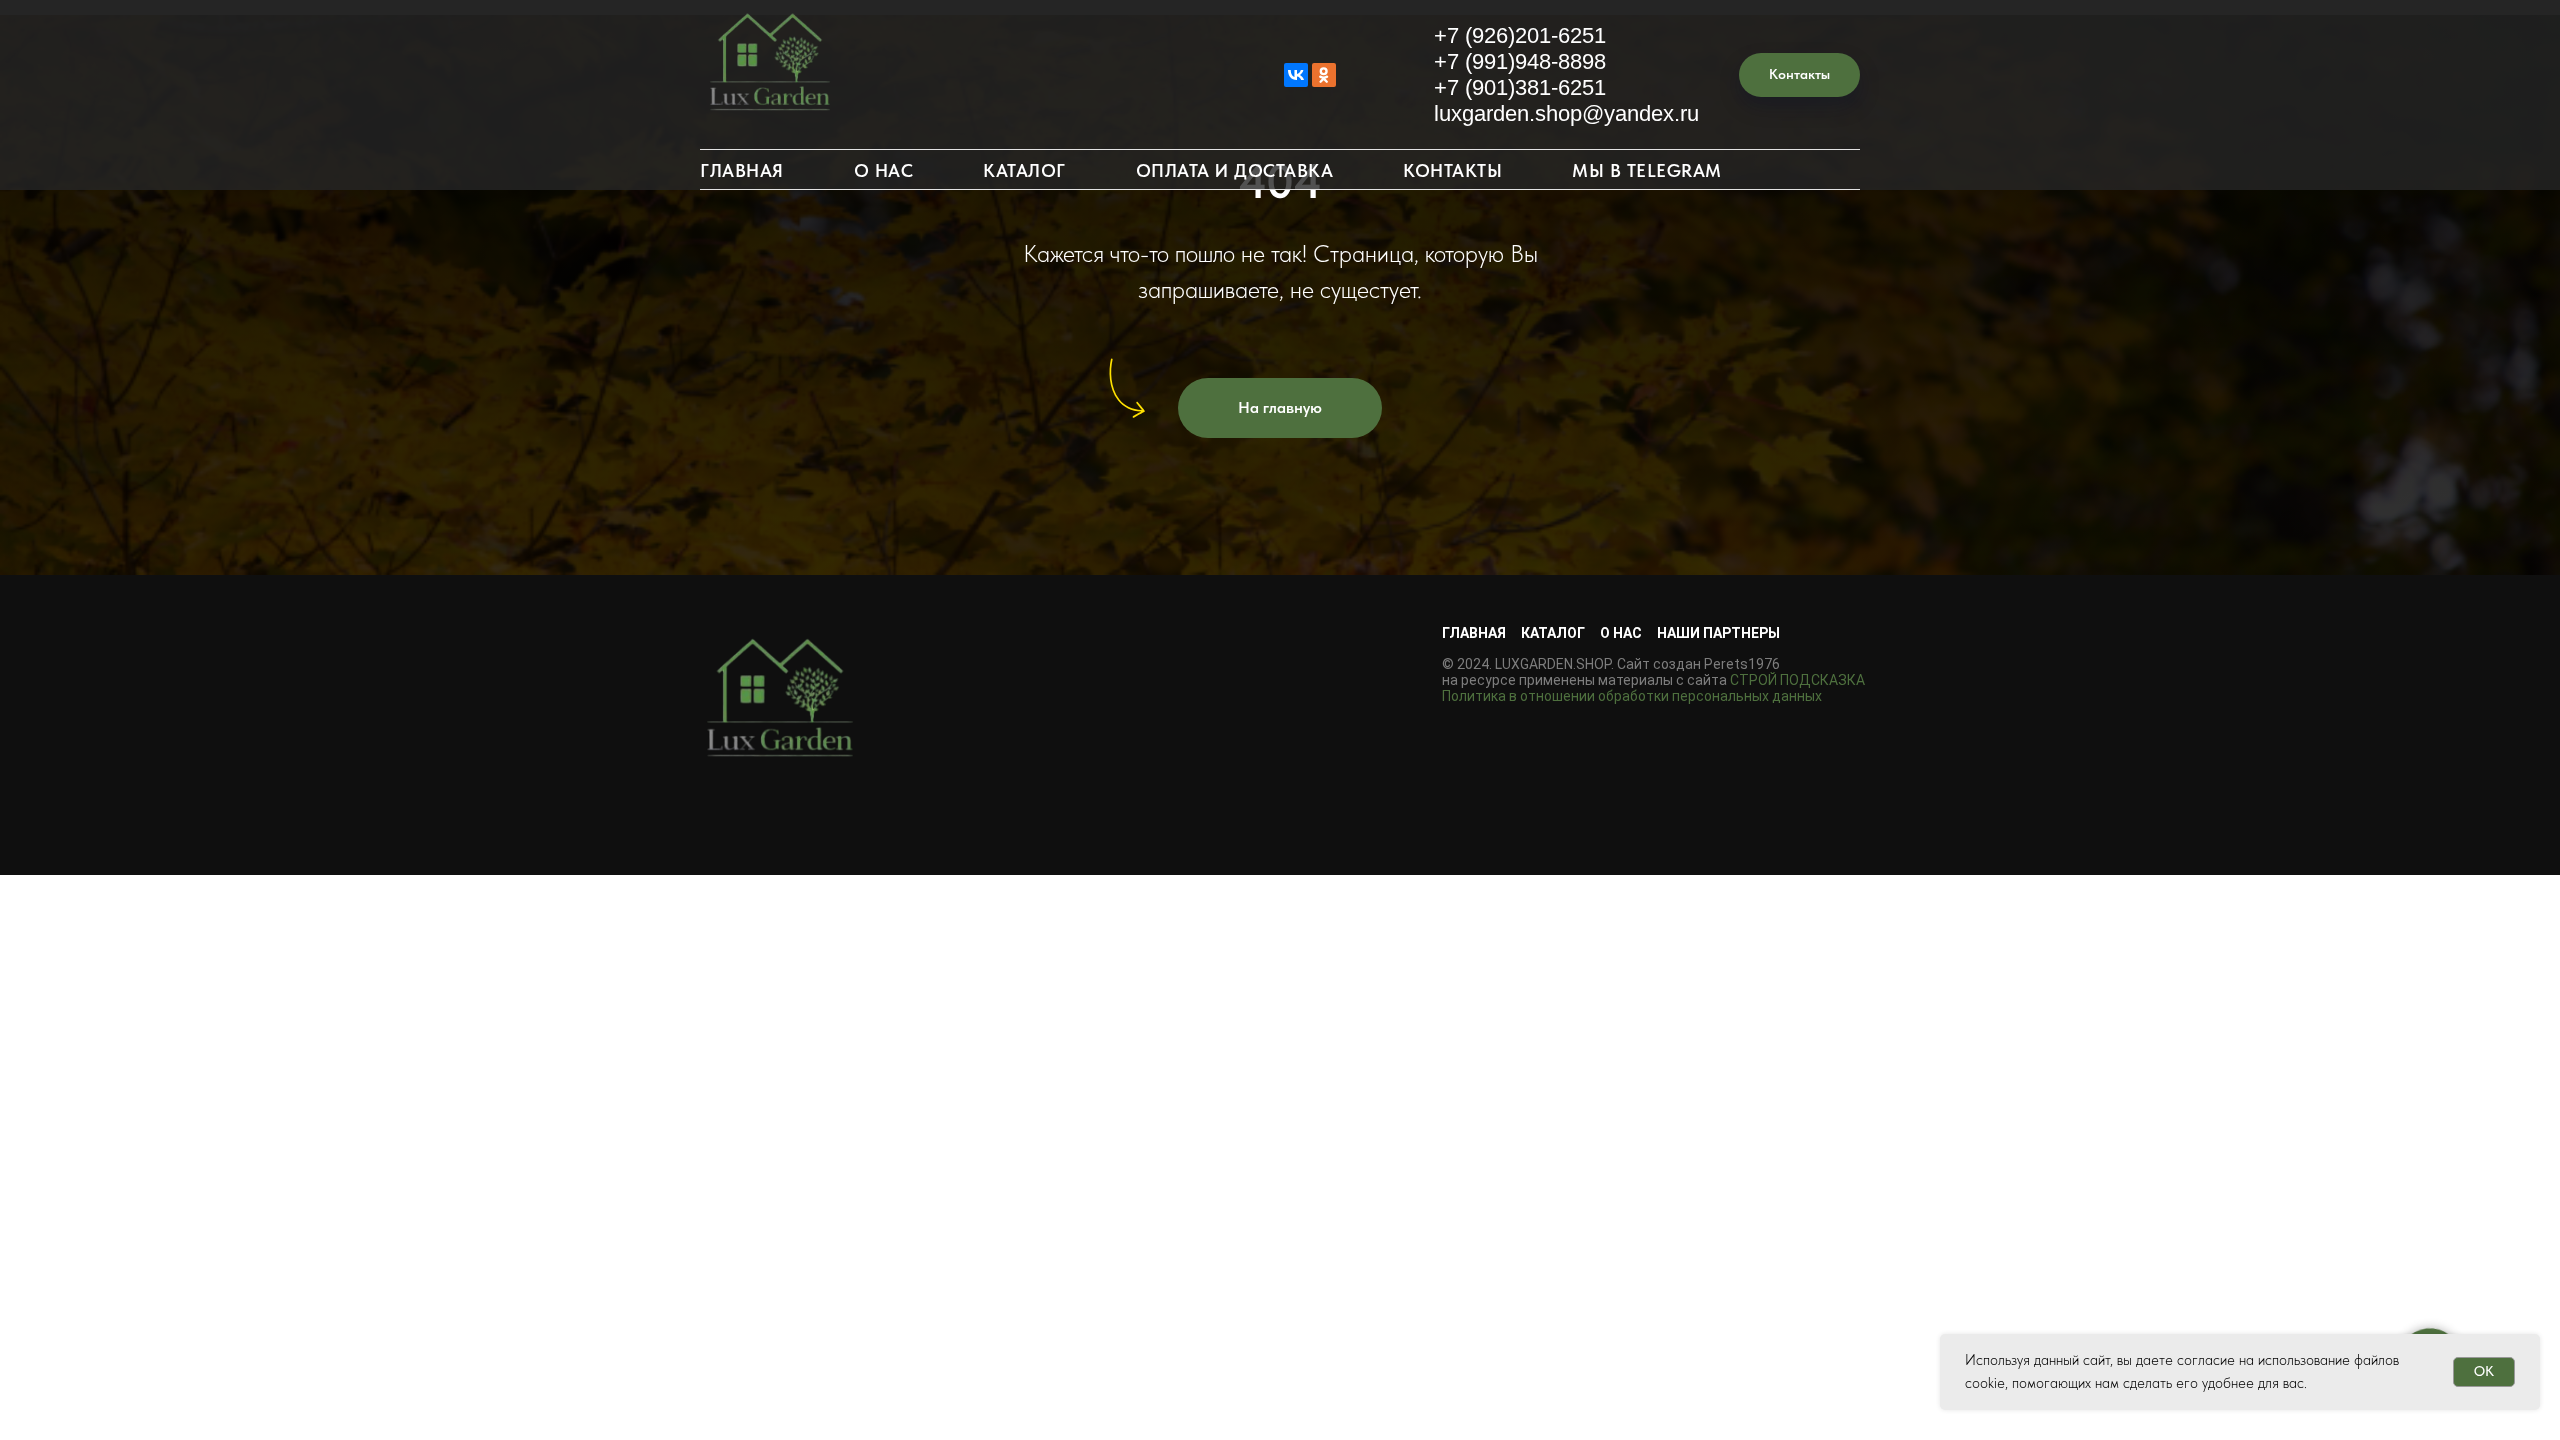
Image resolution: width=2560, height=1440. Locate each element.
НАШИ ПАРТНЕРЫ (1718, 633)
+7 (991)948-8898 (1520, 61)
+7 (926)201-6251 (1520, 35)
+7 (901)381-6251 (1520, 87)
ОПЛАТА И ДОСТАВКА (1235, 170)
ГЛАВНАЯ (742, 170)
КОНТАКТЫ (1452, 170)
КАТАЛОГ (1024, 170)
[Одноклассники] (1324, 75)
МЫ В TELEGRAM (1647, 170)
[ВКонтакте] (1296, 75)
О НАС (884, 170)
